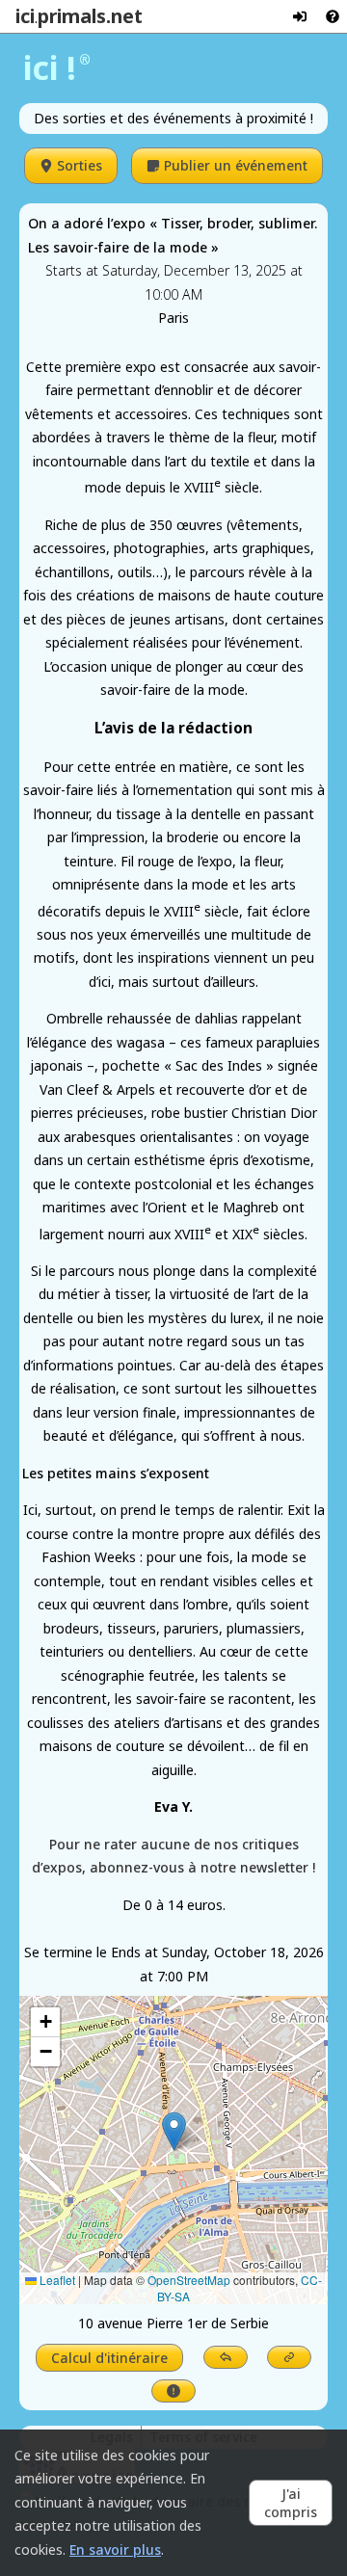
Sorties (80, 165)
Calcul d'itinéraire (109, 2358)
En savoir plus (115, 2549)
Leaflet (56, 2280)
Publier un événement (236, 165)
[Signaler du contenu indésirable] (173, 2391)
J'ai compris (291, 2503)
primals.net (90, 16)
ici (25, 16)
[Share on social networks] (226, 2357)
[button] (174, 2131)
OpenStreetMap (189, 2280)
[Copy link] (289, 2357)
